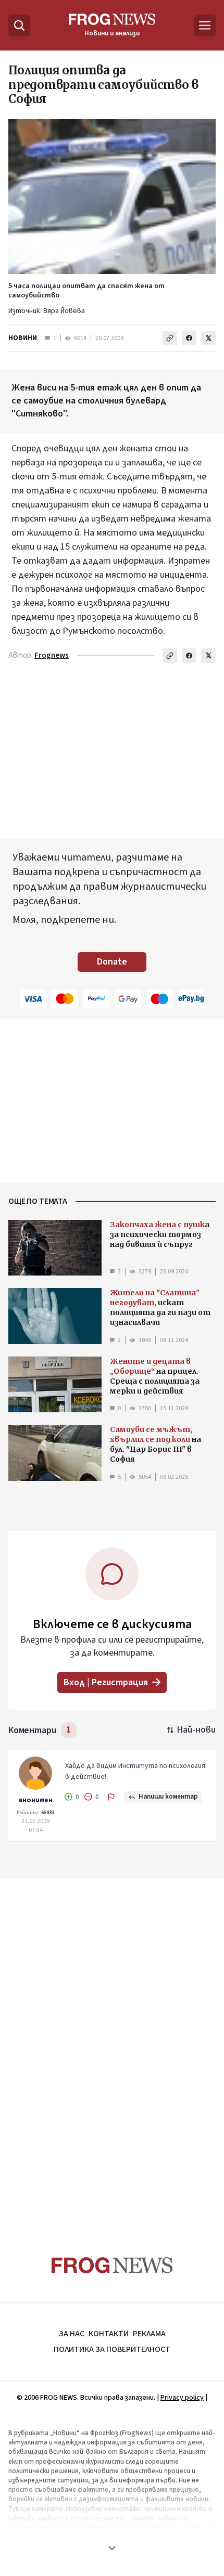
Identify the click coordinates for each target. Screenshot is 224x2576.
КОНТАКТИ (109, 2334)
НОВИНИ (23, 338)
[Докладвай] (111, 1797)
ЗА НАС (72, 2334)
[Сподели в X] (208, 338)
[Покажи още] (112, 2548)
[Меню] (205, 25)
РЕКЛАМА (149, 2334)
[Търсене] (19, 25)
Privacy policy (182, 2398)
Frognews (52, 655)
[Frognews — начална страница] (112, 2265)
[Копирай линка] (170, 338)
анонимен (35, 1800)
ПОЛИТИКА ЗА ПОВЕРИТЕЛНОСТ (112, 2349)
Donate (112, 962)
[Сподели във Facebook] (189, 338)
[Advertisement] (112, 2047)
